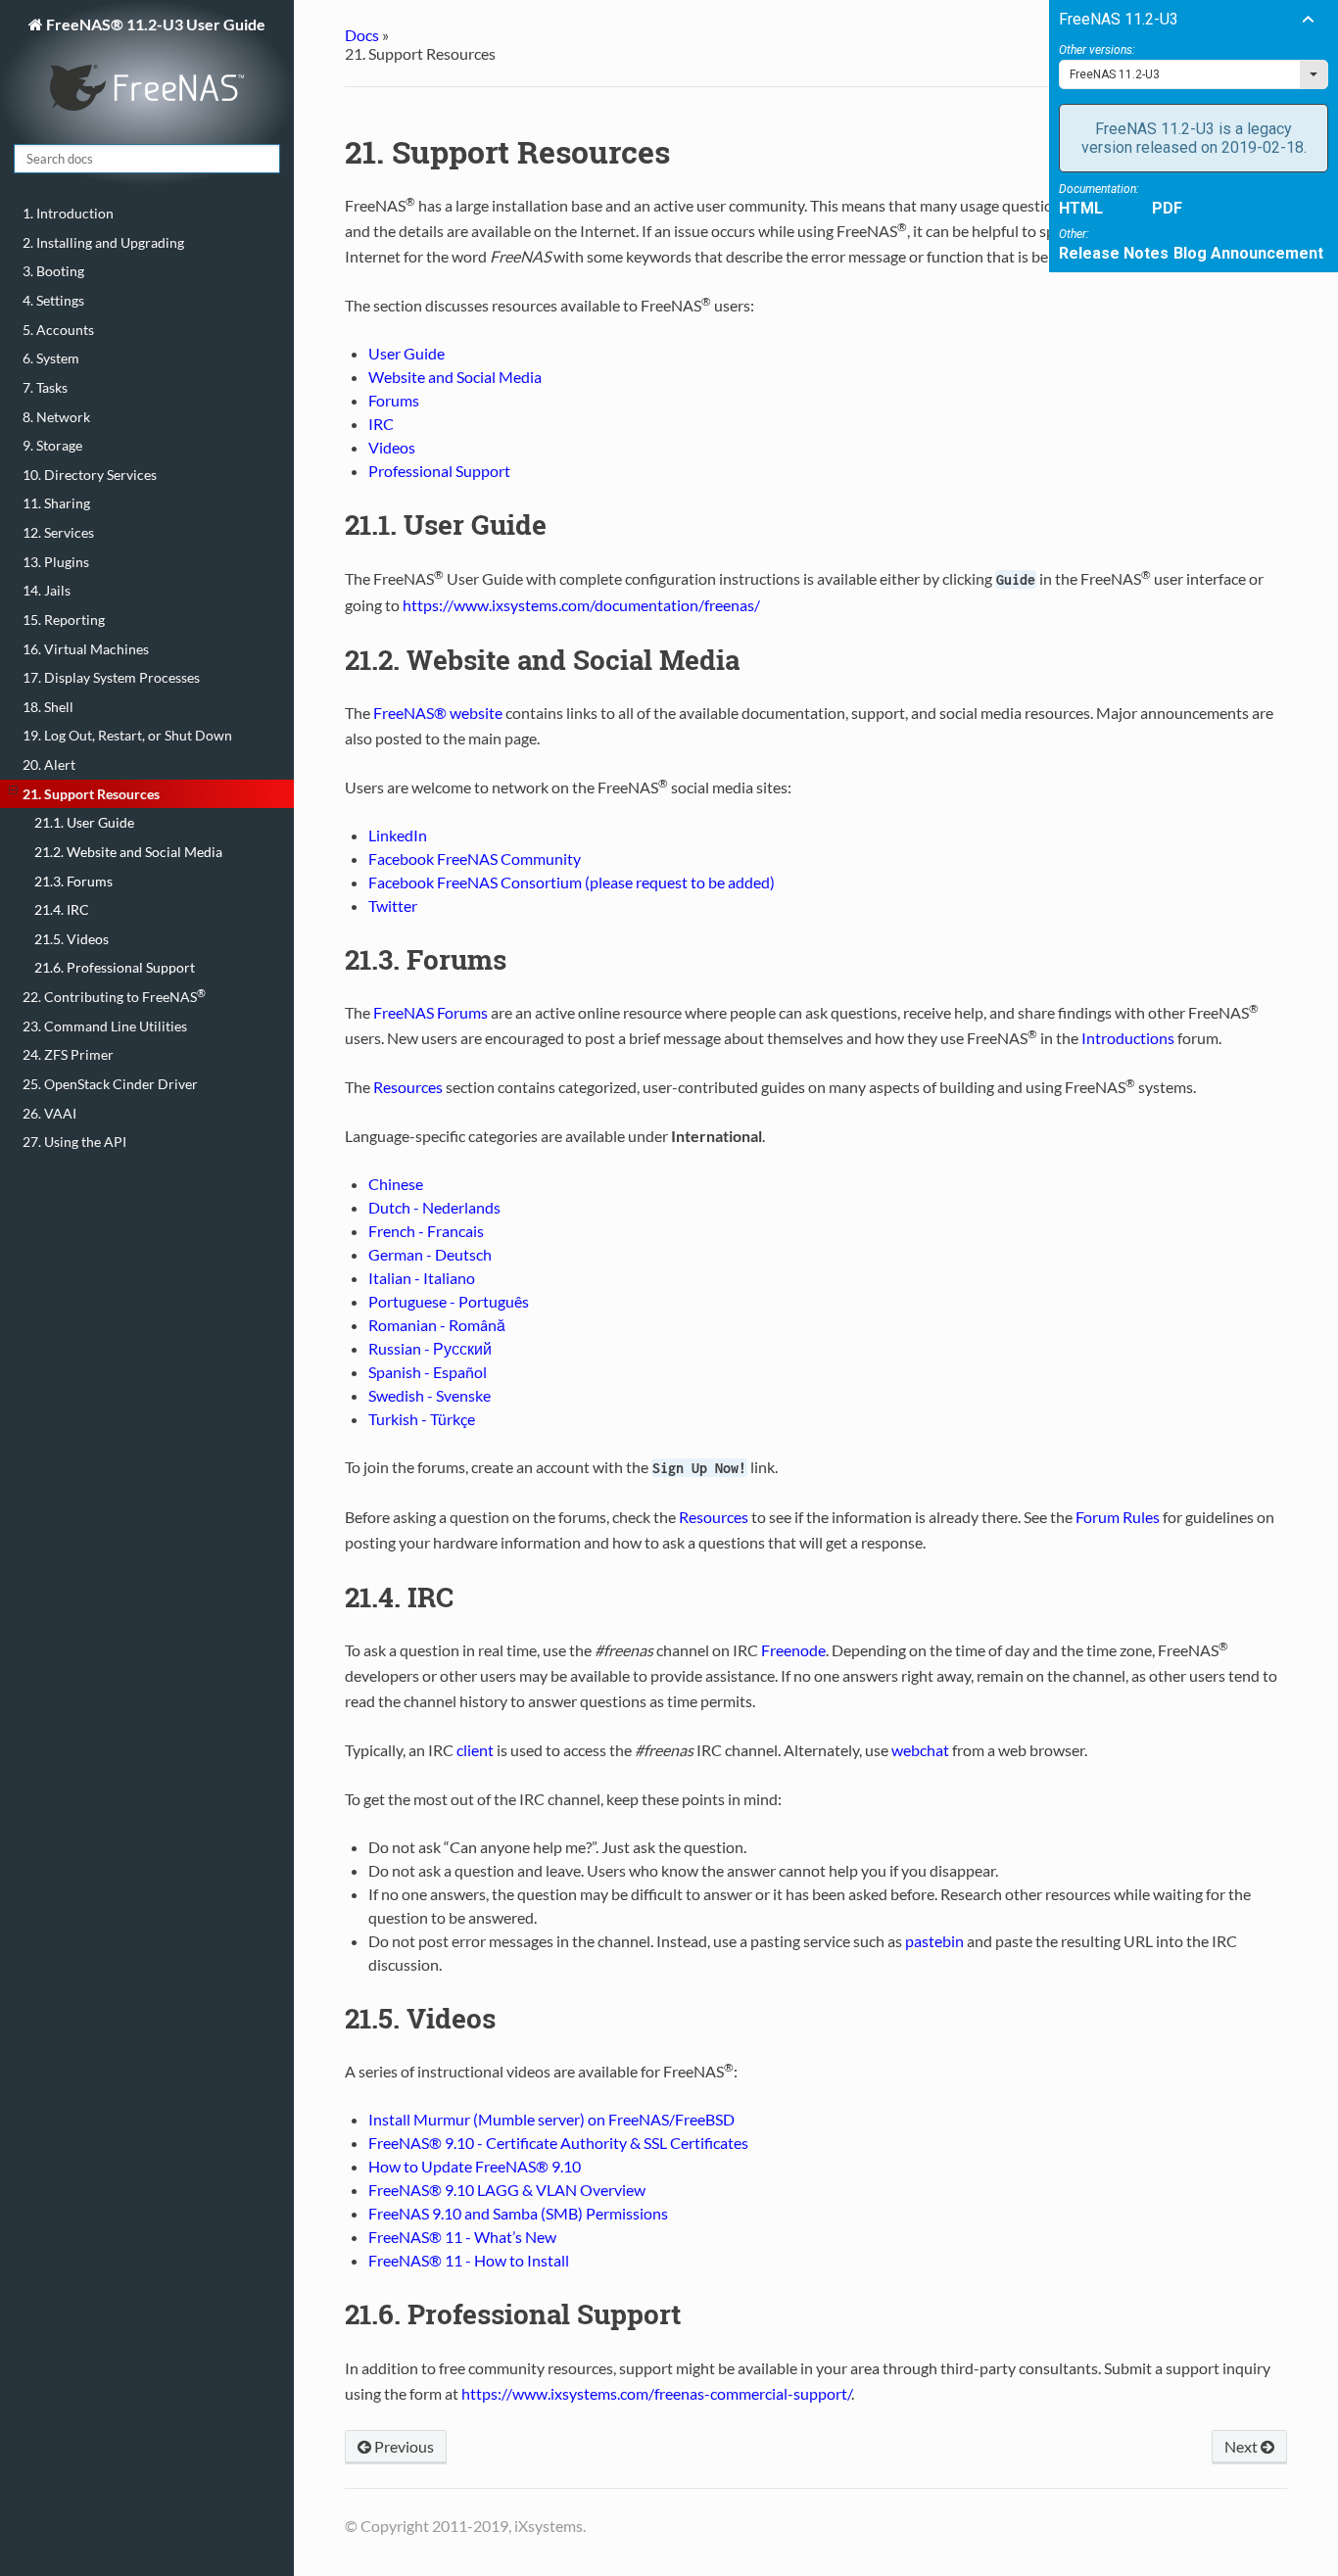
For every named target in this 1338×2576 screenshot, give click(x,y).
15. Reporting (64, 620)
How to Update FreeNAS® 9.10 (475, 2166)
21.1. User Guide (84, 822)
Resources (408, 1087)
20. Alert (49, 764)
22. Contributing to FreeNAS (114, 996)
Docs (362, 35)
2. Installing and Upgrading (103, 242)
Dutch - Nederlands (434, 1207)
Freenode (793, 1650)
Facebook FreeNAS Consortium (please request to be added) (572, 882)
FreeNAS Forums (430, 1012)
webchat (920, 1750)
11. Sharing (56, 503)
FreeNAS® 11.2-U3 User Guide (154, 24)
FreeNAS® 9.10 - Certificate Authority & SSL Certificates (558, 2143)
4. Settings (53, 300)
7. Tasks (45, 387)
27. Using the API (74, 1142)
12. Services (58, 532)
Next (1242, 2446)
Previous (403, 2446)
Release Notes (1114, 253)
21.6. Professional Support (115, 967)
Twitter (393, 906)
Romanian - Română (437, 1325)
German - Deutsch (430, 1254)
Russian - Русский (430, 1348)
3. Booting (53, 271)
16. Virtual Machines (86, 649)
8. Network (56, 417)
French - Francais (426, 1231)
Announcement (1267, 253)
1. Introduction (68, 213)
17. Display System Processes (111, 677)
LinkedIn (398, 835)
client (475, 1750)
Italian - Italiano (422, 1278)
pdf (1167, 208)
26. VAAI (49, 1113)
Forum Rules (1118, 1517)
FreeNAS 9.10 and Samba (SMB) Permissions (518, 2213)
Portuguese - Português (449, 1301)
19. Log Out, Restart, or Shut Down (127, 735)
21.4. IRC (62, 909)
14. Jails (47, 590)
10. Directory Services (90, 475)
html (1081, 208)
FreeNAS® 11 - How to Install (469, 2260)
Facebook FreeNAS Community (475, 859)
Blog (1190, 253)
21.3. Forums (73, 881)
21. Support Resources (91, 794)
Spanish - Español (428, 1372)
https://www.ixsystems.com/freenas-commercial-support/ (656, 2393)
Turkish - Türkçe (422, 1419)
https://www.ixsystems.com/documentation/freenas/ (581, 605)
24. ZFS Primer (68, 1054)
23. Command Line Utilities (105, 1026)
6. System (51, 358)
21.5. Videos (72, 939)
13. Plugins (56, 562)
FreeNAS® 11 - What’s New (462, 2237)
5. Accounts (58, 330)
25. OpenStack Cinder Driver (110, 1084)
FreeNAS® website (438, 713)
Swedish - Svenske (430, 1395)
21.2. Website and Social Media (128, 852)
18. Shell (48, 707)
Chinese (396, 1184)
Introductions (1128, 1038)
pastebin (934, 1941)
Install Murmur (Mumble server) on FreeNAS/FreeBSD (551, 2119)
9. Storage (52, 445)
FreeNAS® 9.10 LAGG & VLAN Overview (507, 2190)
